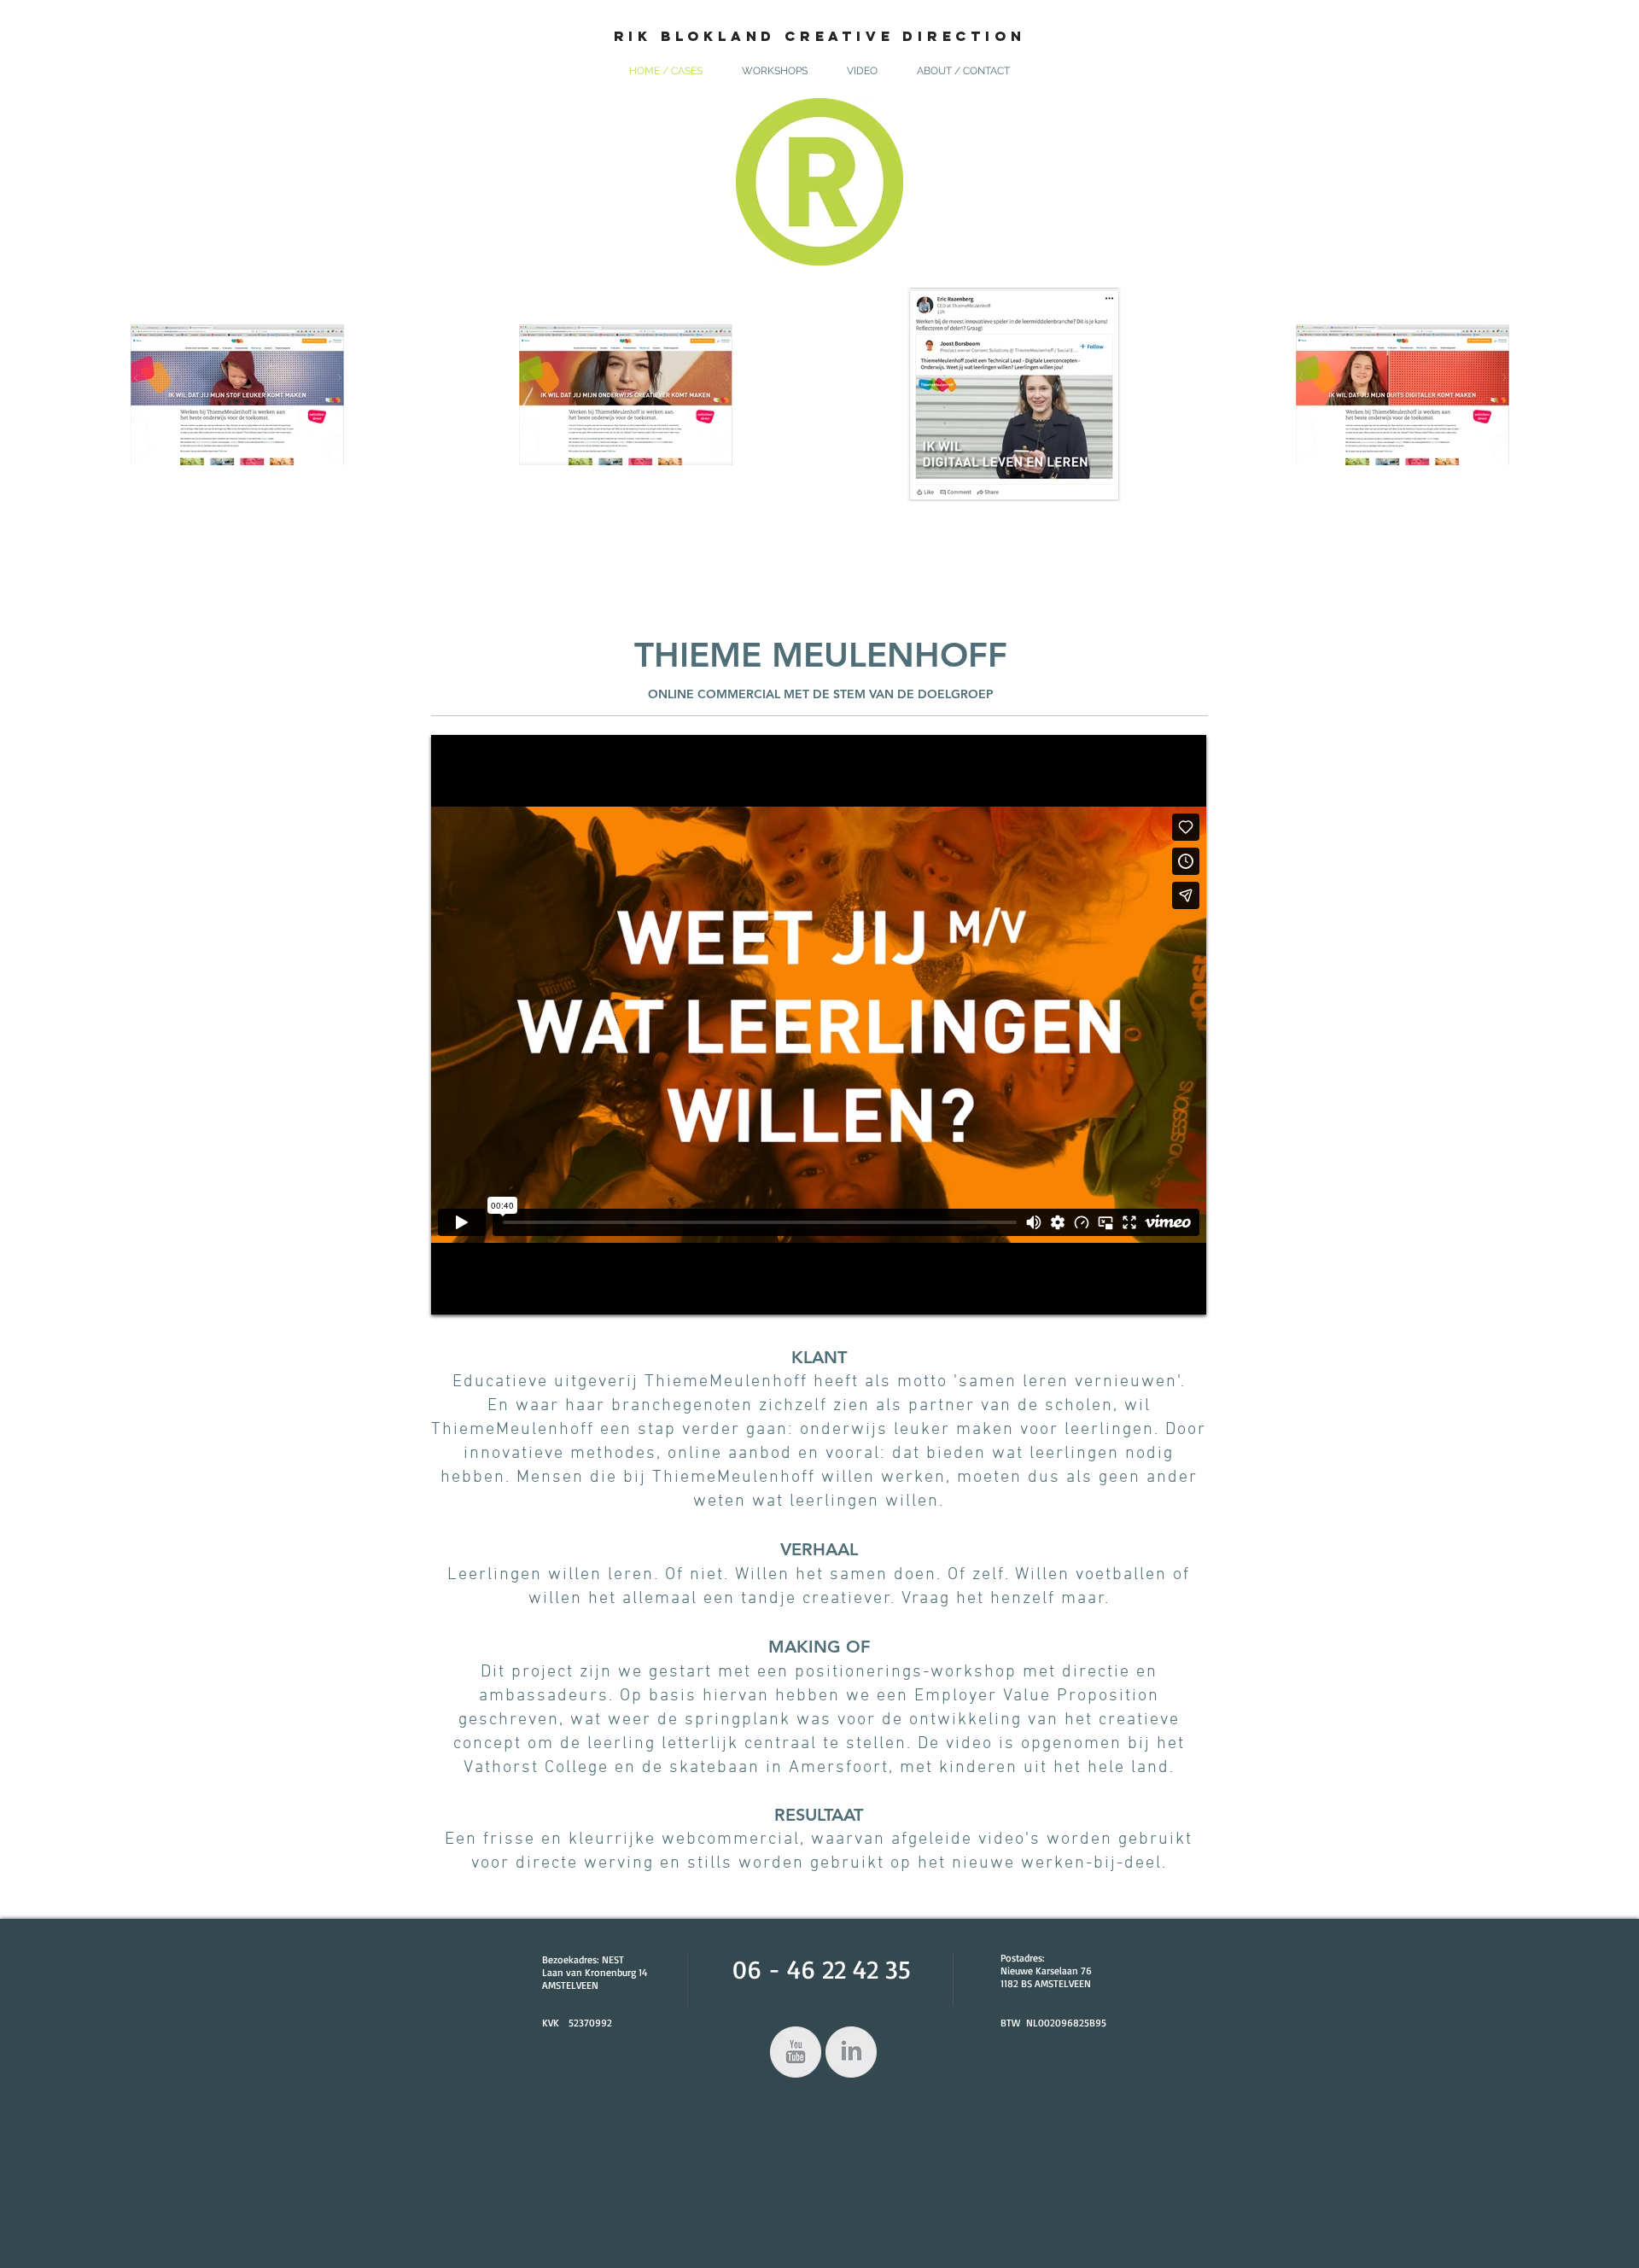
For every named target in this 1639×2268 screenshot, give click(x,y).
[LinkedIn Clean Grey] (851, 2052)
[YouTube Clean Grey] (796, 2052)
